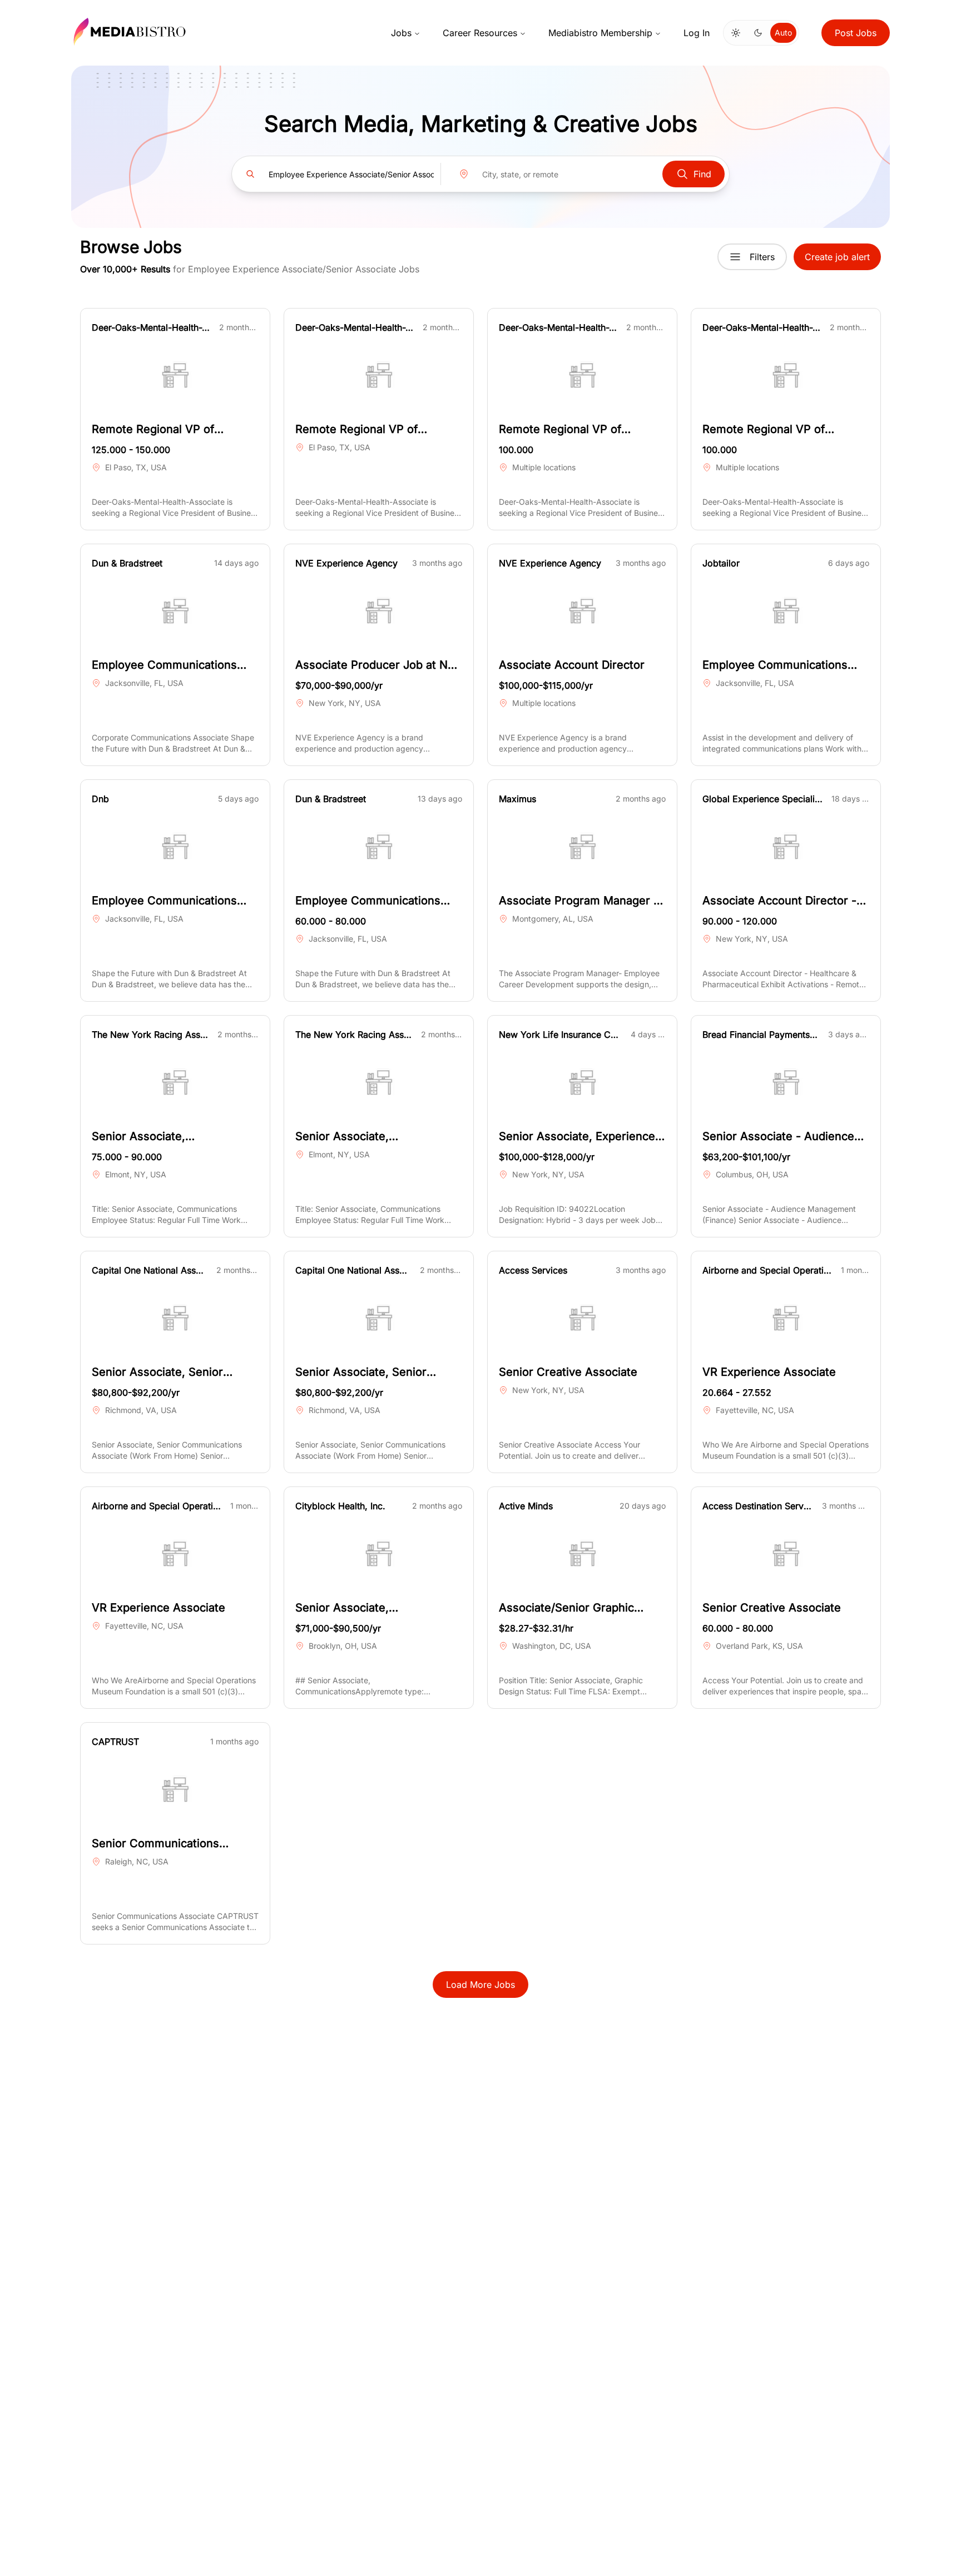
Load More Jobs (481, 1985)
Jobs (401, 33)
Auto (783, 33)
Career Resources (480, 33)
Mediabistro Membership (600, 33)
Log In (697, 33)
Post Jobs (856, 33)
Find (702, 174)
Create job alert (837, 257)
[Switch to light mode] (736, 33)
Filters (762, 257)
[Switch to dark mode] (758, 33)
